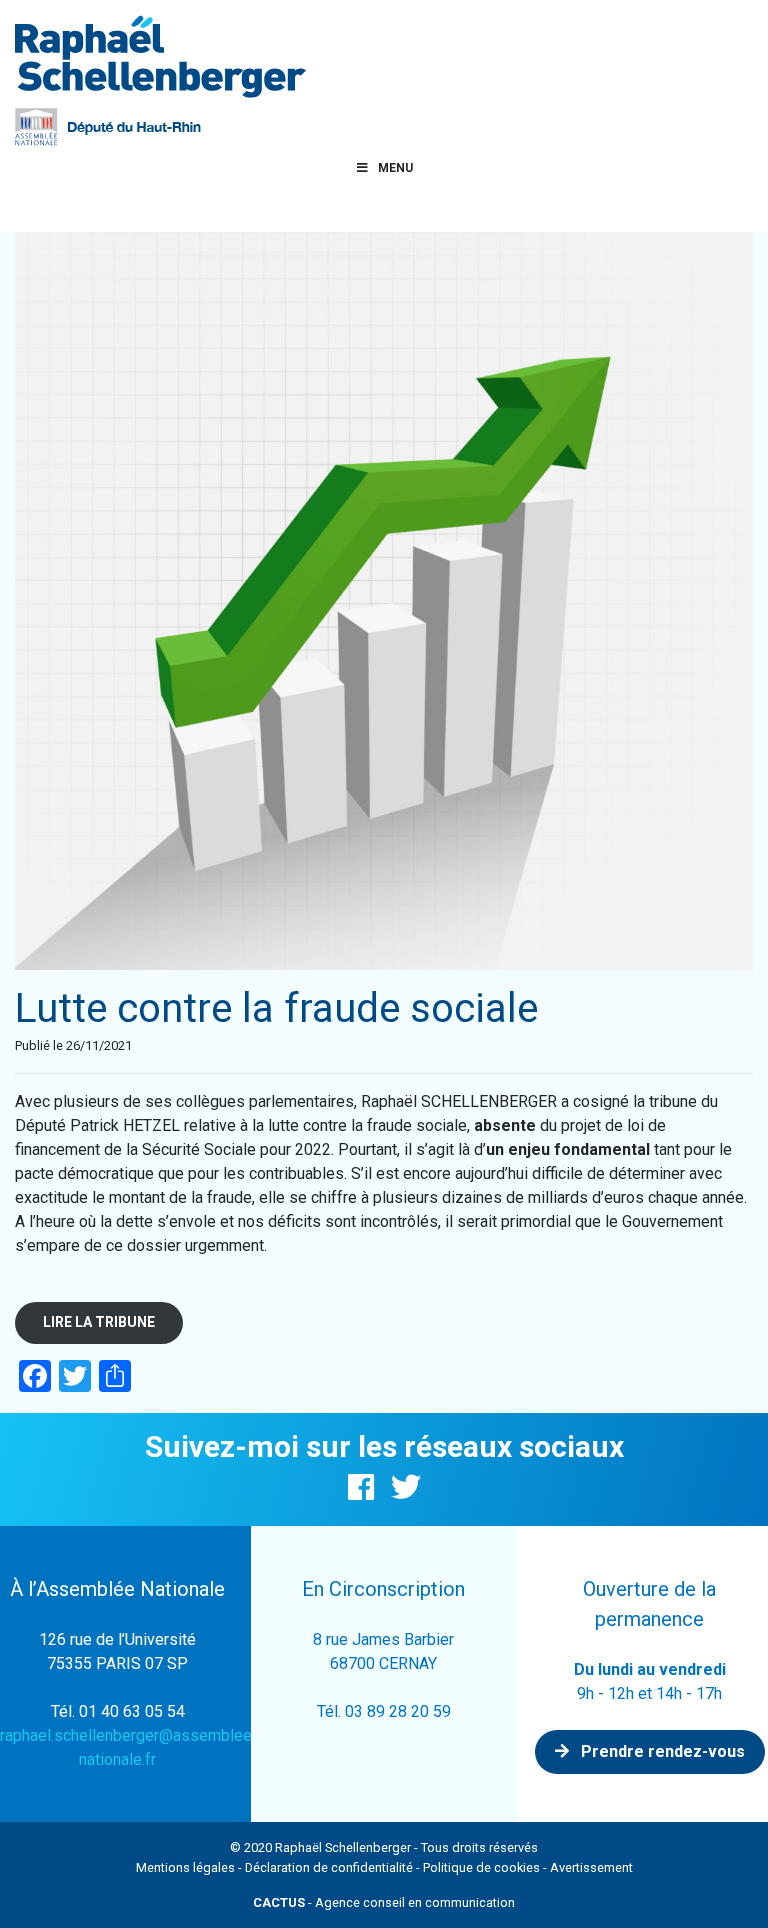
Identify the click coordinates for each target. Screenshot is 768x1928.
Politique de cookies (481, 1867)
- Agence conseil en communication (384, 1902)
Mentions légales (185, 1867)
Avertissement (591, 1867)
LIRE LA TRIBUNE (99, 1322)
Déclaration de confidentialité (329, 1867)
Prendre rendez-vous (661, 1751)
